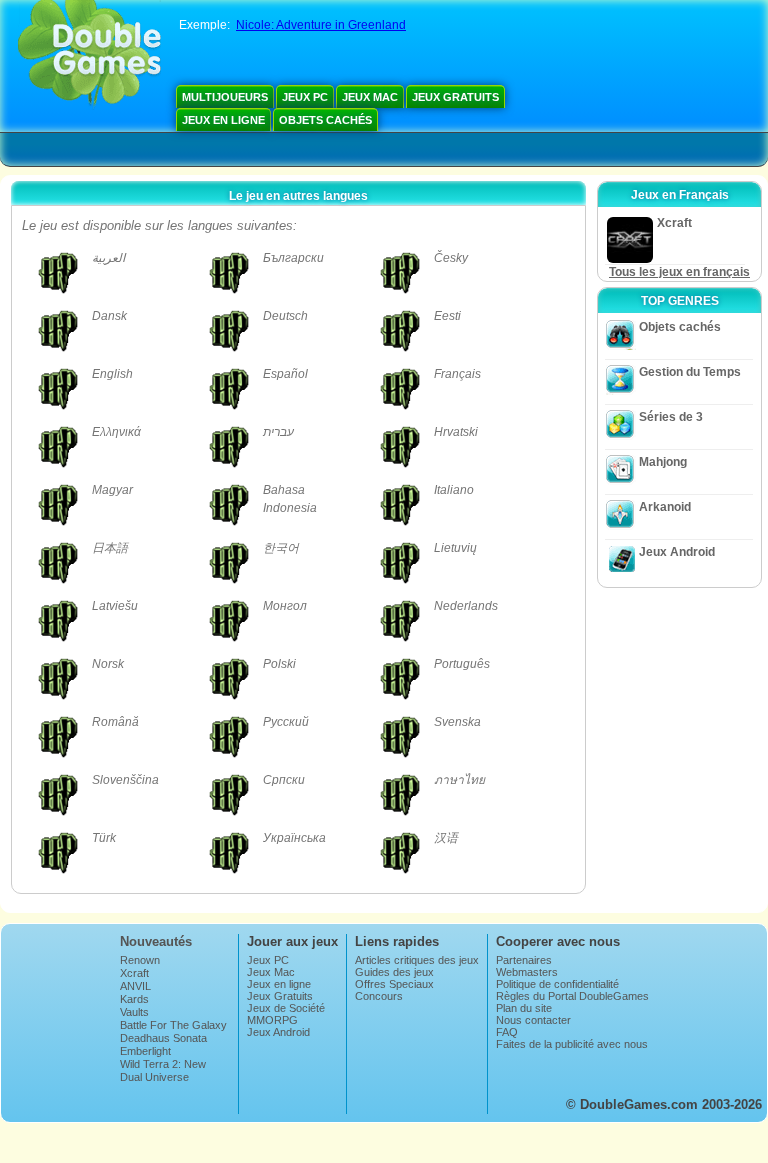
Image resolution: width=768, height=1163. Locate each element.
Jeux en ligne (223, 120)
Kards (134, 999)
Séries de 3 (671, 417)
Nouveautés (156, 941)
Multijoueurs (225, 97)
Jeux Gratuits (455, 97)
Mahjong (663, 462)
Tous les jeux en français (679, 272)
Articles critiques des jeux (417, 960)
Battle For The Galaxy (173, 1025)
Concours (379, 996)
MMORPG (272, 1020)
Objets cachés (325, 120)
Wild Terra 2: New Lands (163, 1070)
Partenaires (524, 960)
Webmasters (527, 972)
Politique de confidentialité (557, 984)
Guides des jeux (394, 972)
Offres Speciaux (394, 984)
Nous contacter (533, 1020)
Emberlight (145, 1051)
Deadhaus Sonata (163, 1038)
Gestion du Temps (690, 372)
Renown (140, 960)
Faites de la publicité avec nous (572, 1044)
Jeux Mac (370, 97)
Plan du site (524, 1008)
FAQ (507, 1032)
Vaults (134, 1012)
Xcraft (134, 973)
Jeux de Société (286, 1008)
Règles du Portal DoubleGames (572, 996)
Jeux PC (305, 97)
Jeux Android (677, 552)
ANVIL (135, 986)
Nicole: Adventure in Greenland (321, 25)
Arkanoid (665, 507)
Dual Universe (154, 1077)
